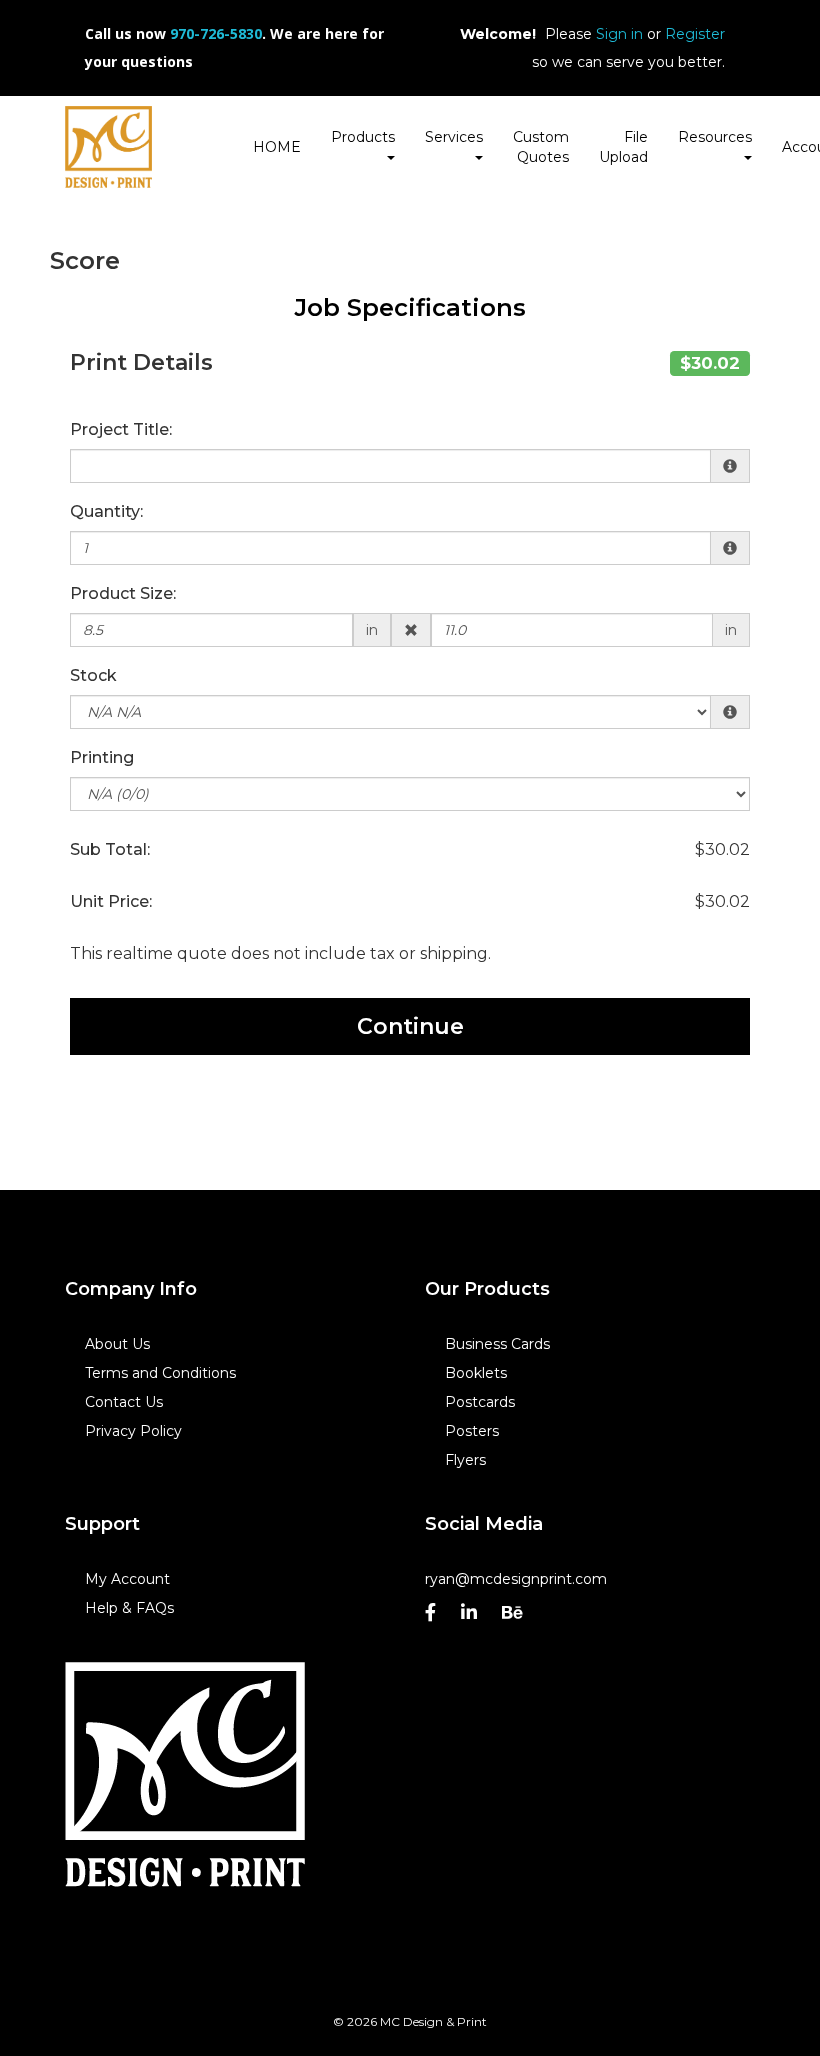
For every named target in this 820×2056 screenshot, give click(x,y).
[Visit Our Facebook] (433, 1617)
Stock (93, 675)
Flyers (465, 1460)
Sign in (619, 34)
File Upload (623, 147)
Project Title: (121, 429)
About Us (117, 1344)
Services (454, 137)
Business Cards (497, 1344)
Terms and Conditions (160, 1373)
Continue (410, 1026)
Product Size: (123, 593)
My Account (127, 1579)
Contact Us (124, 1402)
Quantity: (106, 511)
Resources (715, 137)
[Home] (185, 1775)
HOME (277, 147)
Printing (102, 757)
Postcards (480, 1402)
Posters (472, 1431)
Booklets (476, 1373)
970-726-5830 (216, 33)
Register (695, 34)
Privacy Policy (133, 1431)
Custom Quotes (541, 147)
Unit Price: (111, 901)
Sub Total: (110, 849)
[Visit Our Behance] (514, 1617)
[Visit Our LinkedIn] (471, 1617)
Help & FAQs (129, 1608)
